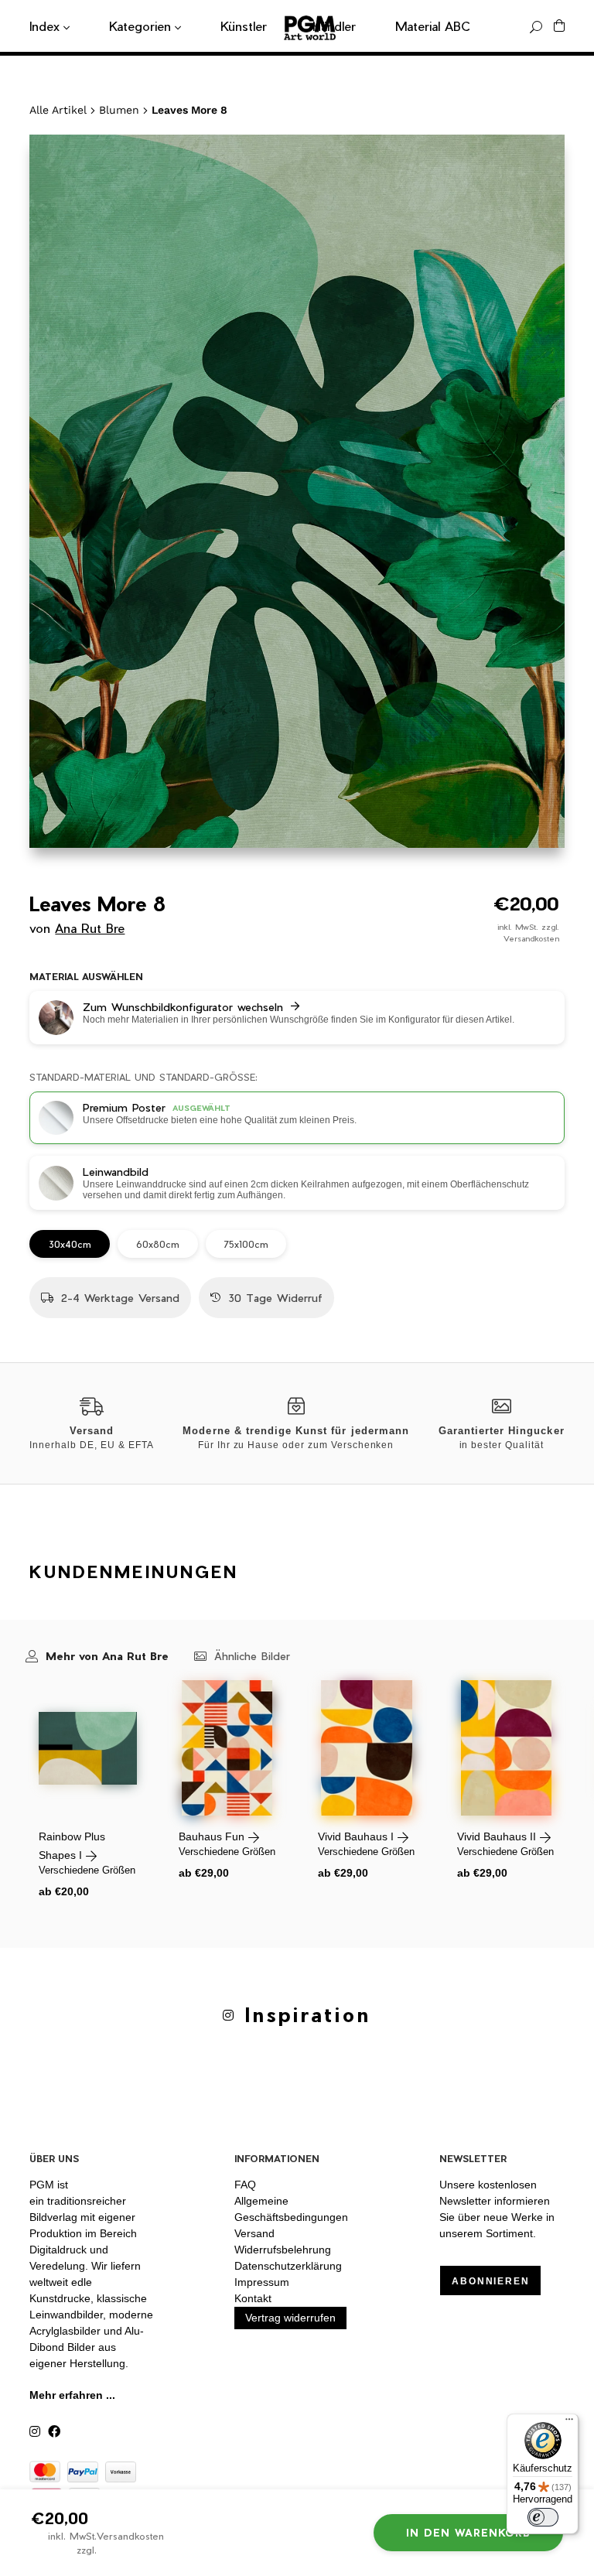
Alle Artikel (58, 110)
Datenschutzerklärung (288, 2266)
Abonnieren (490, 2281)
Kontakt (253, 2298)
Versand (254, 2233)
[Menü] (569, 2423)
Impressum (262, 2282)
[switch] (543, 2517)
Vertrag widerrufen (290, 2318)
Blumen (119, 110)
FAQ (245, 2185)
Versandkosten (531, 938)
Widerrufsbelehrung (283, 2250)
